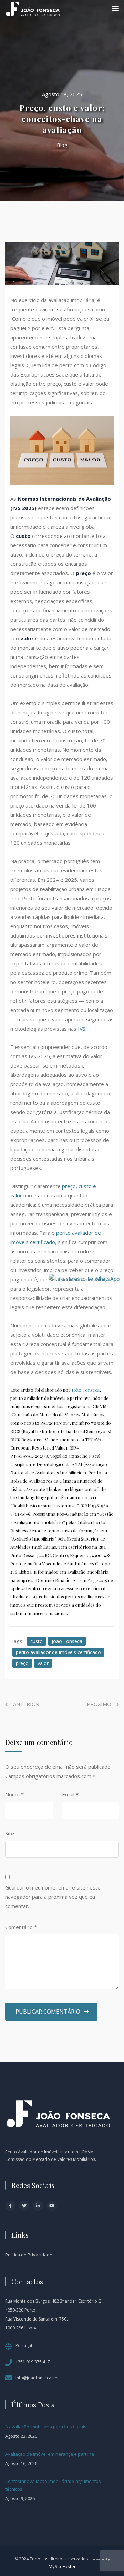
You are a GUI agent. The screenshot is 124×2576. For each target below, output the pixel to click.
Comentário (21, 1927)
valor (43, 1663)
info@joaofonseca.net (37, 2378)
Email (70, 1794)
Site (10, 1833)
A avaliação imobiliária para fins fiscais (46, 2427)
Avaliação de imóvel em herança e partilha (50, 2454)
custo (37, 1641)
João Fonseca (86, 1390)
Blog (62, 145)
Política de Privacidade (29, 2255)
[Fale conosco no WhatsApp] (84, 1278)
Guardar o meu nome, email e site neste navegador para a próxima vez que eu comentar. (53, 1897)
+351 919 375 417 (33, 2362)
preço (22, 1663)
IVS (82, 1029)
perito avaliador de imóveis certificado (58, 1652)
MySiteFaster (62, 2566)
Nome (14, 1794)
